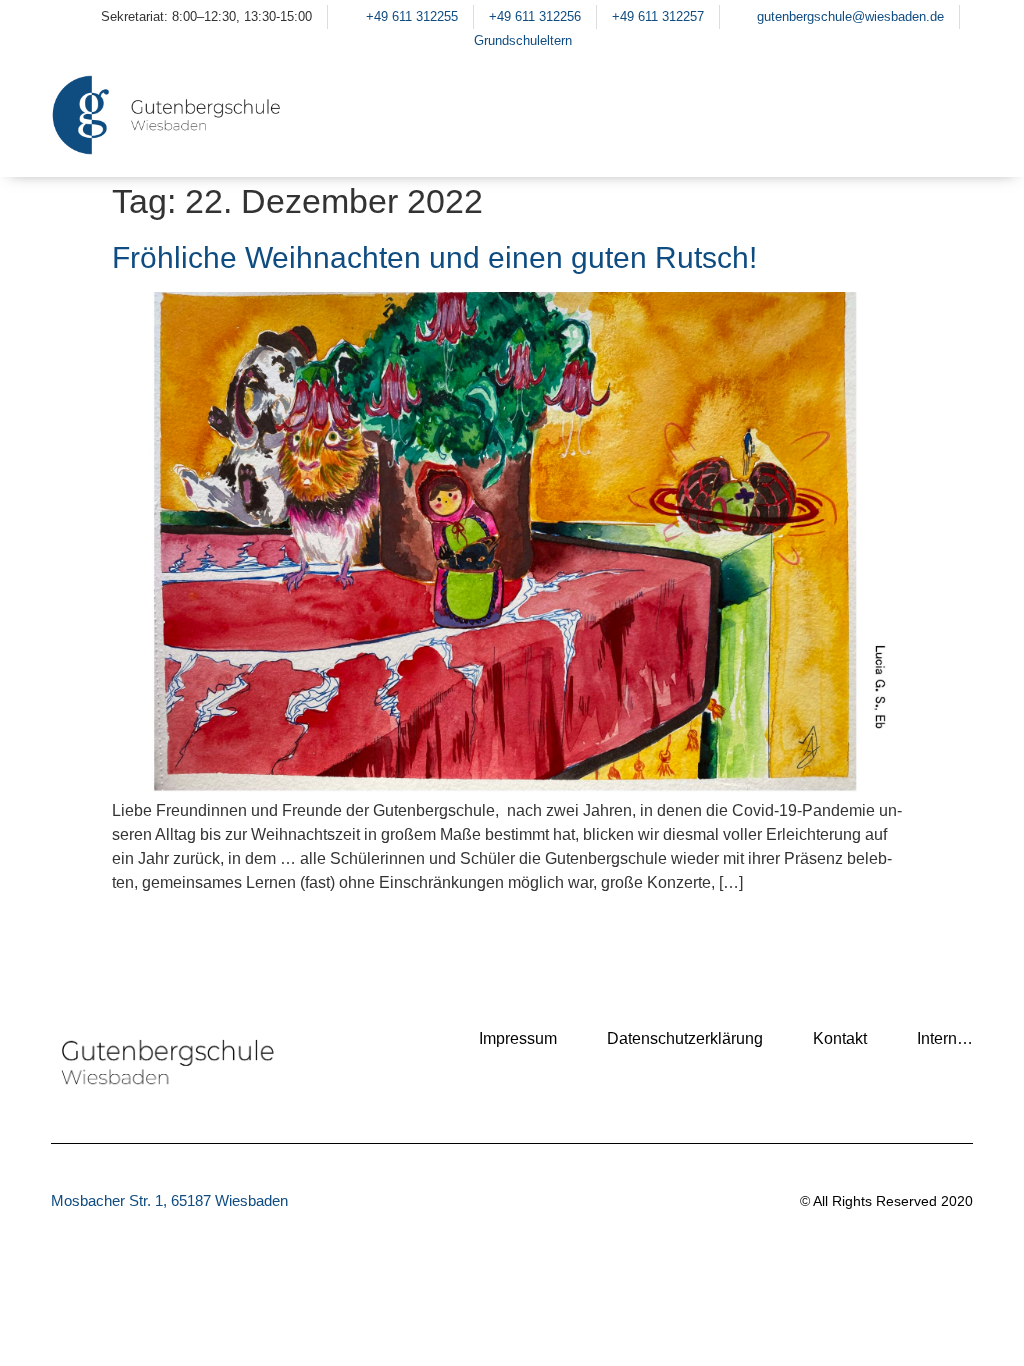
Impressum (518, 1038)
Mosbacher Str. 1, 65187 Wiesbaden (169, 1200)
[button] (948, 140)
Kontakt (840, 1038)
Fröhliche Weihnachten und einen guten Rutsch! (434, 257)
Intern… (945, 1038)
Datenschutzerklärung (685, 1038)
